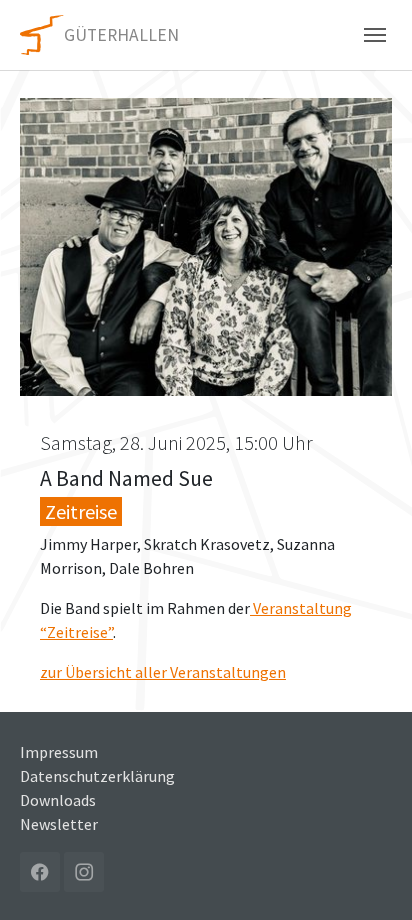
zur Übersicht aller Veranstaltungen (163, 672)
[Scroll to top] (368, 876)
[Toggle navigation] (375, 35)
